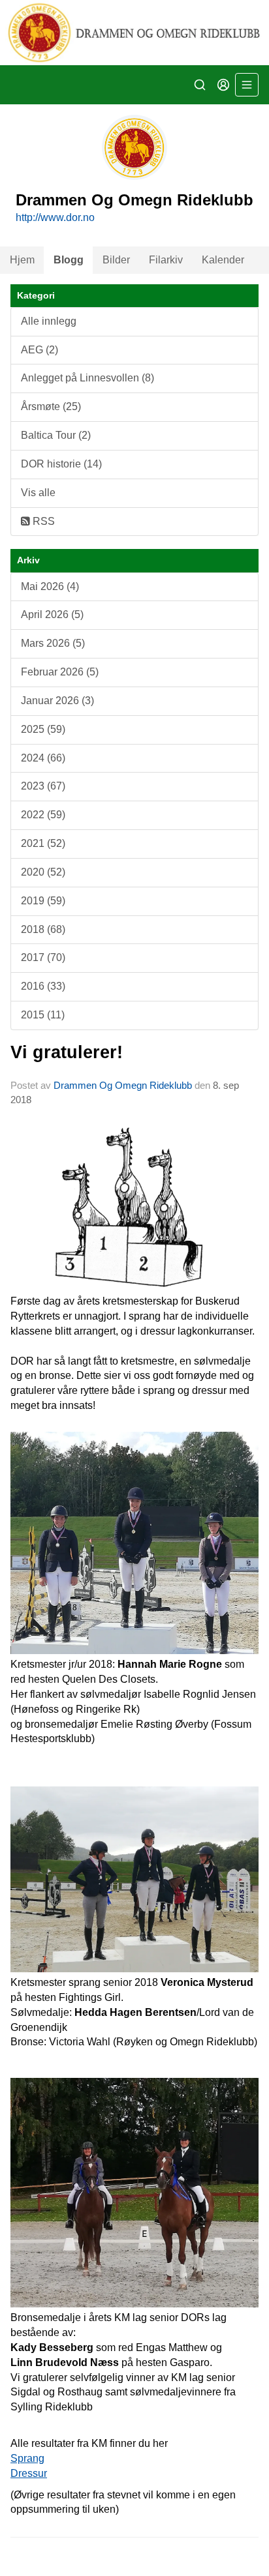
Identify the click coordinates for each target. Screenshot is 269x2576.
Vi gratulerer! (67, 1052)
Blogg (69, 260)
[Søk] (200, 85)
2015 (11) (43, 1015)
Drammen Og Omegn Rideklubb (123, 1085)
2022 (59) (43, 815)
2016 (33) (43, 986)
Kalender (223, 260)
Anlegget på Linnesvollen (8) (87, 378)
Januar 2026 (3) (57, 701)
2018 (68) (43, 929)
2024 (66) (43, 758)
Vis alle (38, 493)
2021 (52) (43, 843)
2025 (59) (43, 729)
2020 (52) (43, 872)
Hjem (22, 260)
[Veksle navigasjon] (247, 85)
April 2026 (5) (52, 614)
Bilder (116, 260)
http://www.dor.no (55, 217)
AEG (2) (40, 350)
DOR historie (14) (61, 464)
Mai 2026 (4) (50, 586)
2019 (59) (43, 901)
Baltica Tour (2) (56, 435)
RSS (42, 521)
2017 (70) (43, 957)
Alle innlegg (49, 321)
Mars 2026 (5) (53, 643)
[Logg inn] (223, 85)
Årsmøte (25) (51, 407)
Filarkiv (166, 260)
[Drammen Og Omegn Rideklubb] (134, 33)
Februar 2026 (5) (60, 672)
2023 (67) (43, 786)
